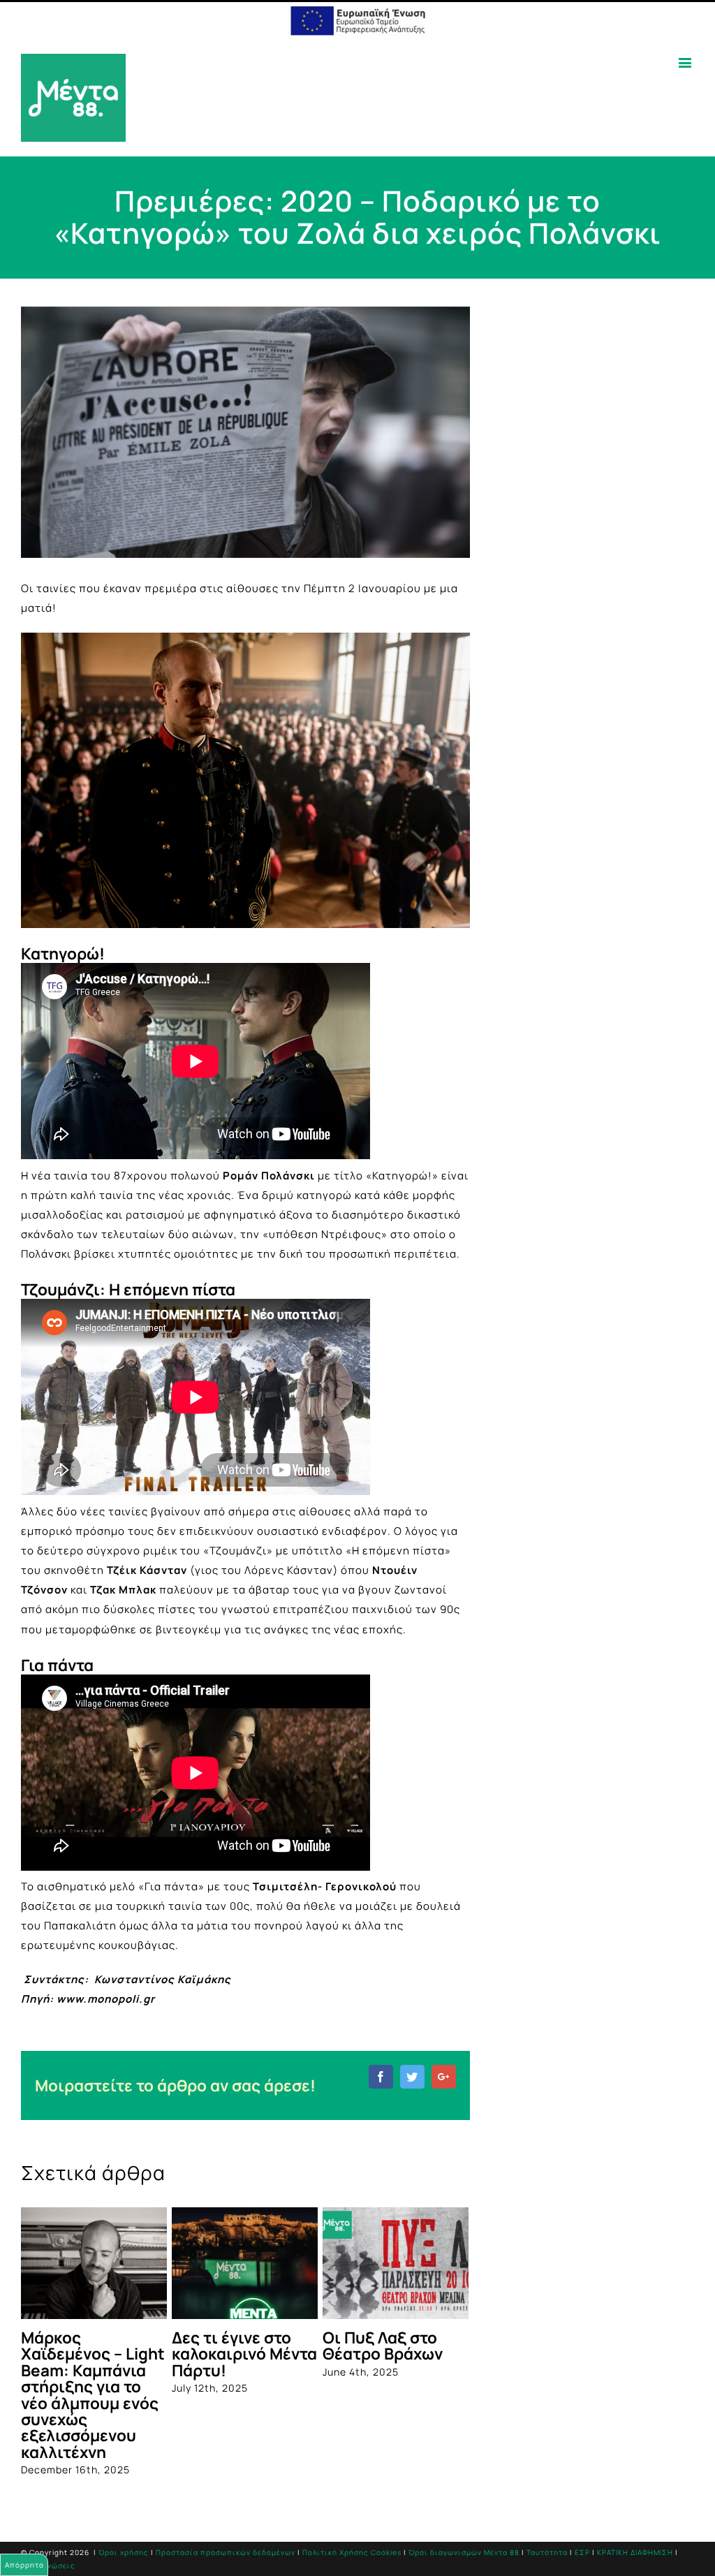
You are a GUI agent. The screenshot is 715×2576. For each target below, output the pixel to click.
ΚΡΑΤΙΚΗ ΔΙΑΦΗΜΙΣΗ (635, 2552)
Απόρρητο (24, 2565)
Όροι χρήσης (124, 2552)
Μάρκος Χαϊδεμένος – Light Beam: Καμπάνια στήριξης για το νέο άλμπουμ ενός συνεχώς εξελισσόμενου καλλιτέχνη (93, 2395)
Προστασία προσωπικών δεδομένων (226, 2552)
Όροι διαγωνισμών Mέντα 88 (464, 2552)
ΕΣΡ (582, 2552)
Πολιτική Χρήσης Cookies (352, 2552)
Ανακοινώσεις (48, 2566)
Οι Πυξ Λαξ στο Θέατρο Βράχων (383, 2346)
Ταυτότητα (547, 2552)
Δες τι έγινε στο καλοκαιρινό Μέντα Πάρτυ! (244, 2354)
